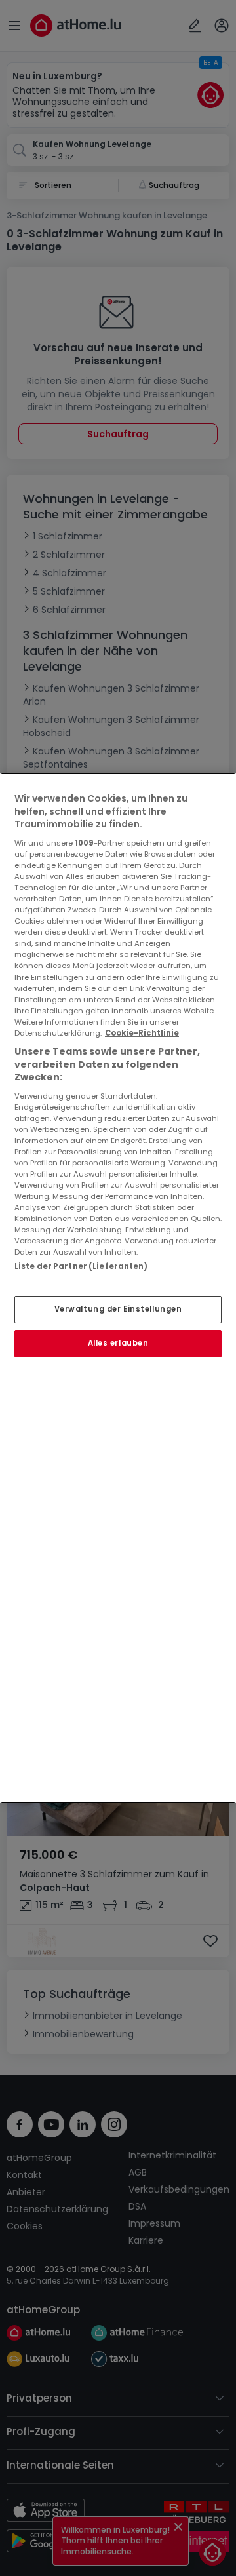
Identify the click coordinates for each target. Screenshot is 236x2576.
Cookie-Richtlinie (142, 1033)
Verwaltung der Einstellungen (118, 1309)
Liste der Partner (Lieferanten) (81, 1266)
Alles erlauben (118, 1343)
